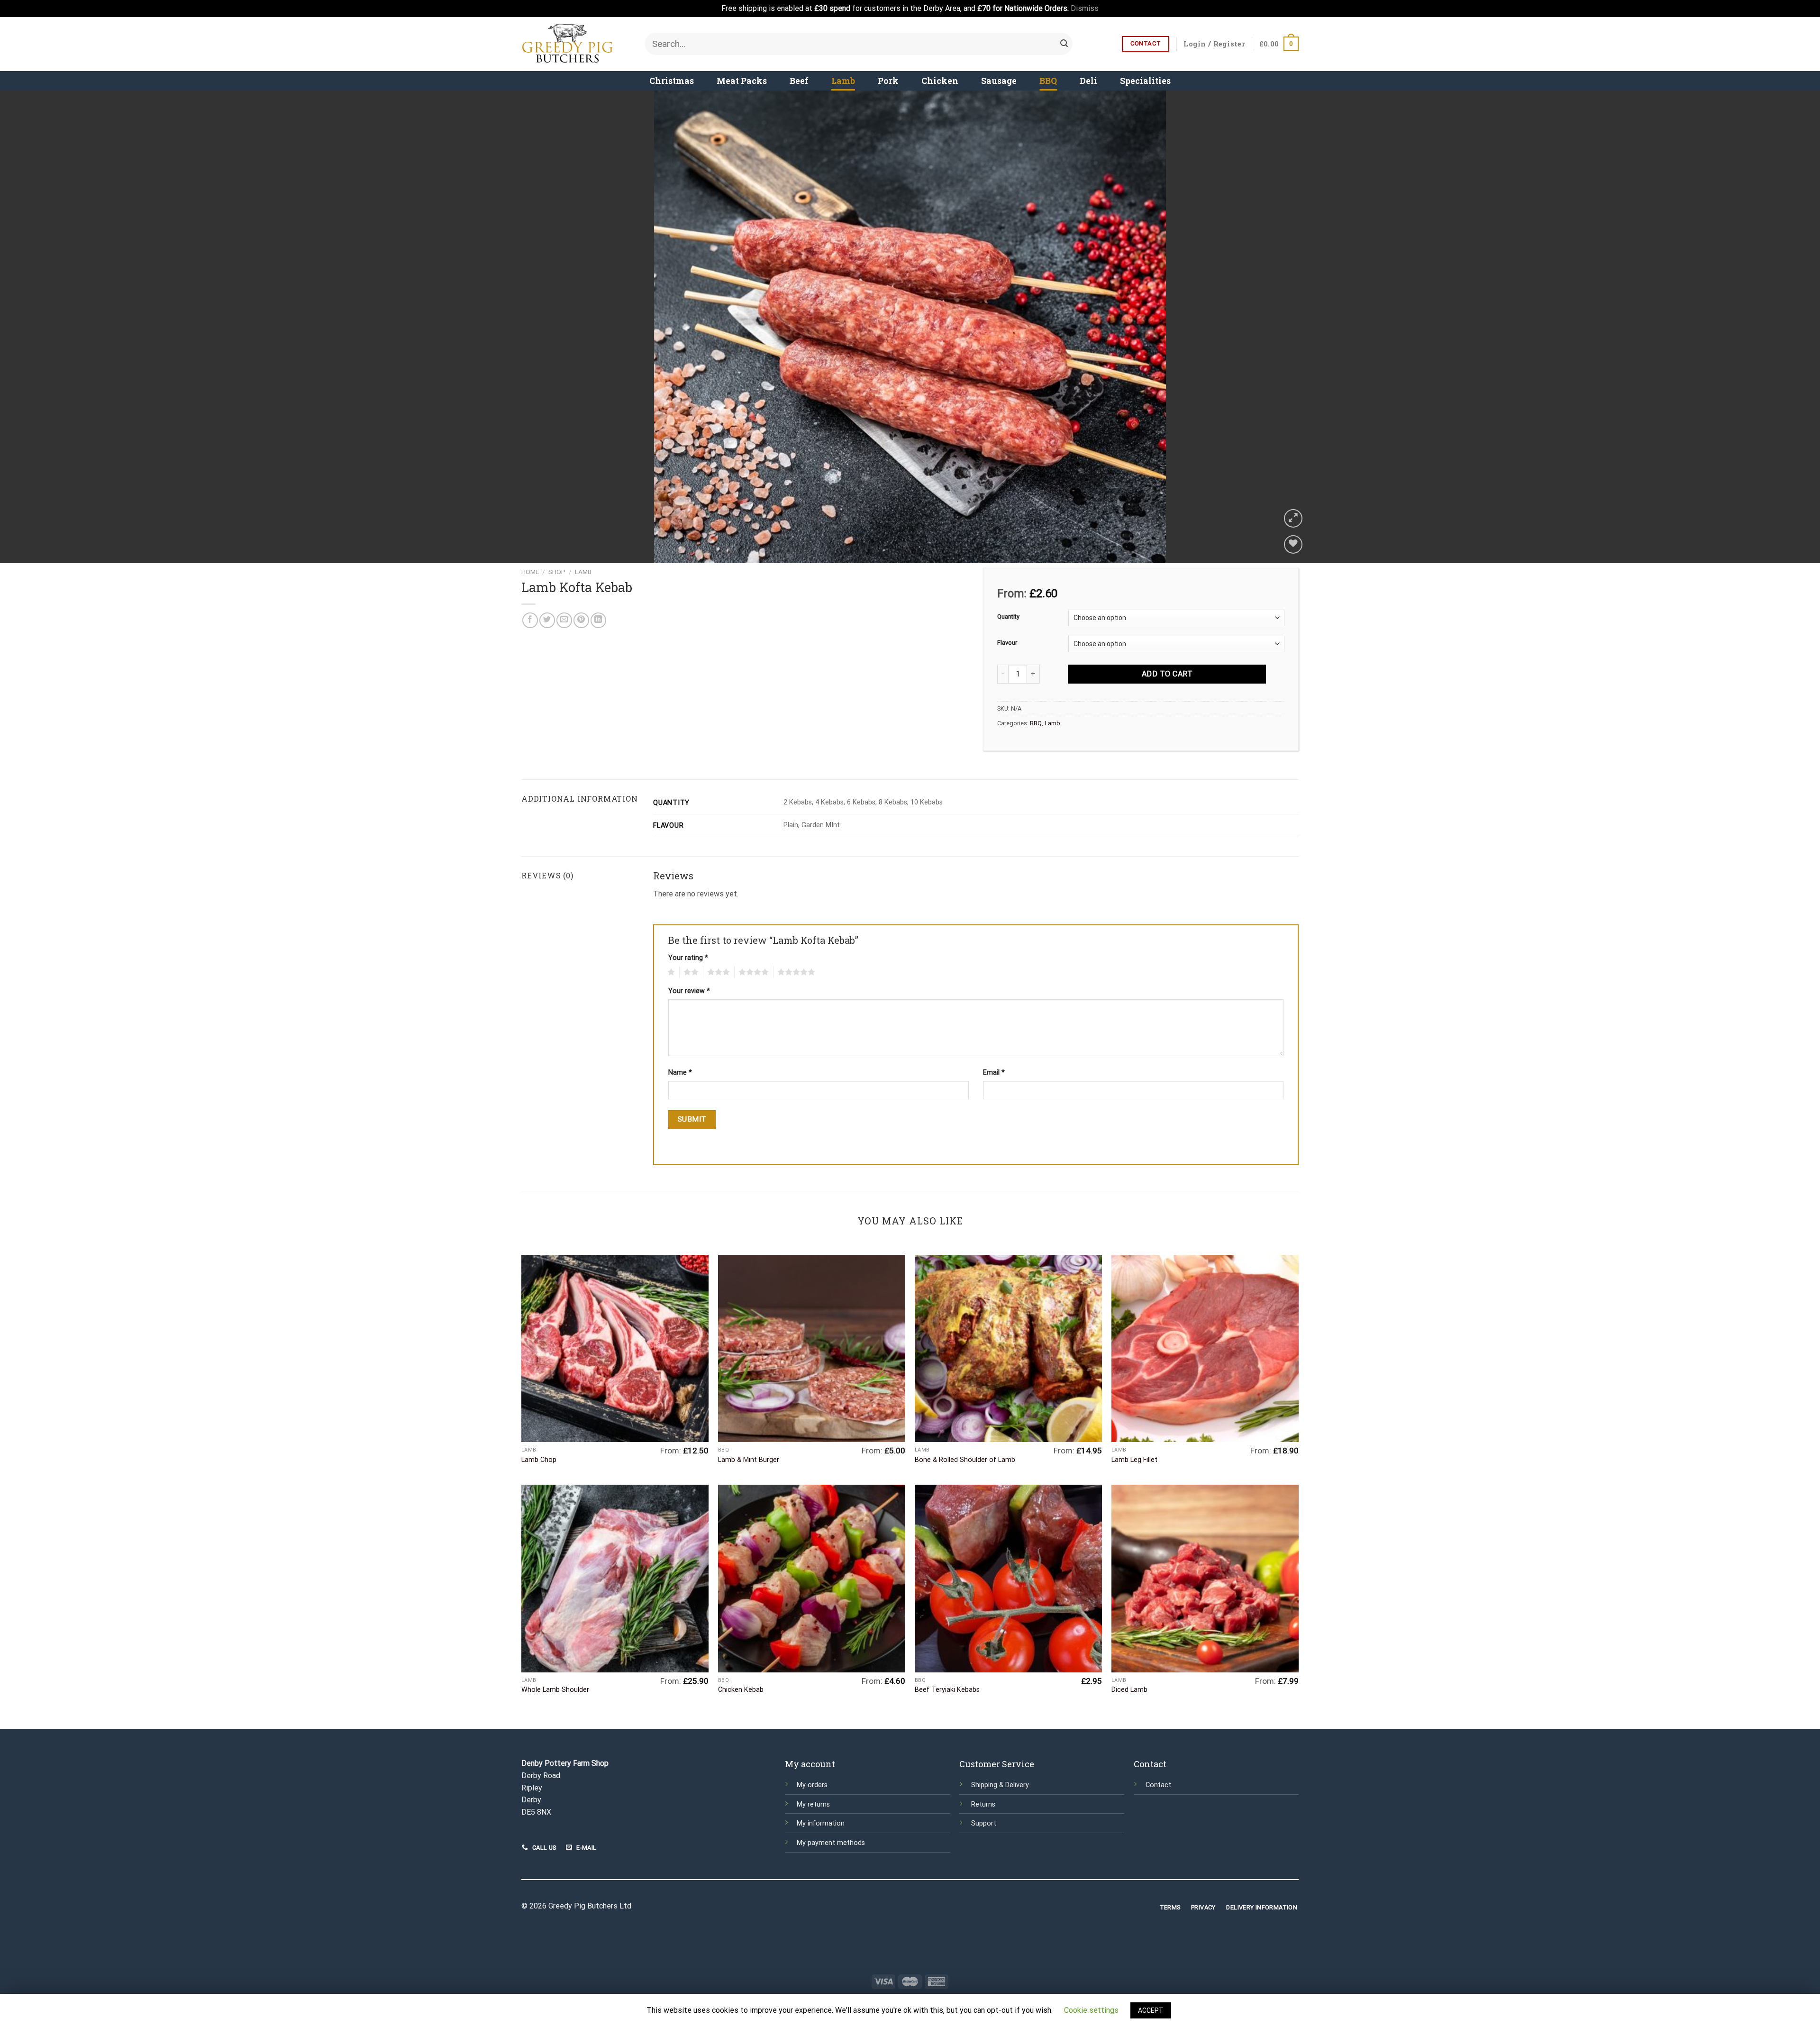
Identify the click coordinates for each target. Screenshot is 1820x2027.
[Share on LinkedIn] (598, 620)
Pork (888, 81)
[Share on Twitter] (547, 620)
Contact (1158, 1785)
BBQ (1048, 81)
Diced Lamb (1129, 1690)
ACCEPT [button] (1151, 2010)
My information (821, 1823)
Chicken (940, 81)
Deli (1088, 81)
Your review (689, 991)
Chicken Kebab (741, 1690)
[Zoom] (1293, 518)
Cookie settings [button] (1091, 2010)
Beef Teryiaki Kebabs (947, 1690)
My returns (813, 1804)
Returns (983, 1804)
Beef (799, 81)
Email (994, 1073)
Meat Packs (742, 81)
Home (530, 572)
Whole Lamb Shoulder (555, 1690)
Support (984, 1823)
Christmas (672, 81)
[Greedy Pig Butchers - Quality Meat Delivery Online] (576, 44)
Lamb (843, 81)
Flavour (1007, 643)
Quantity (1008, 617)
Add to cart (1167, 674)
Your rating (688, 958)
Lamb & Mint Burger (749, 1460)
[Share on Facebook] (530, 620)
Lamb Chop (539, 1460)
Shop (557, 572)
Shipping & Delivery (1000, 1785)
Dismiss (1085, 8)
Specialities (1145, 81)
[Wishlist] (1293, 544)
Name (680, 1073)
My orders (812, 1785)
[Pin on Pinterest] (581, 620)
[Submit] (1064, 44)
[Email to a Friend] (564, 620)
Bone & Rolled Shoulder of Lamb (965, 1460)
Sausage (999, 81)
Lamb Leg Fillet (1134, 1460)
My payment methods (831, 1843)
